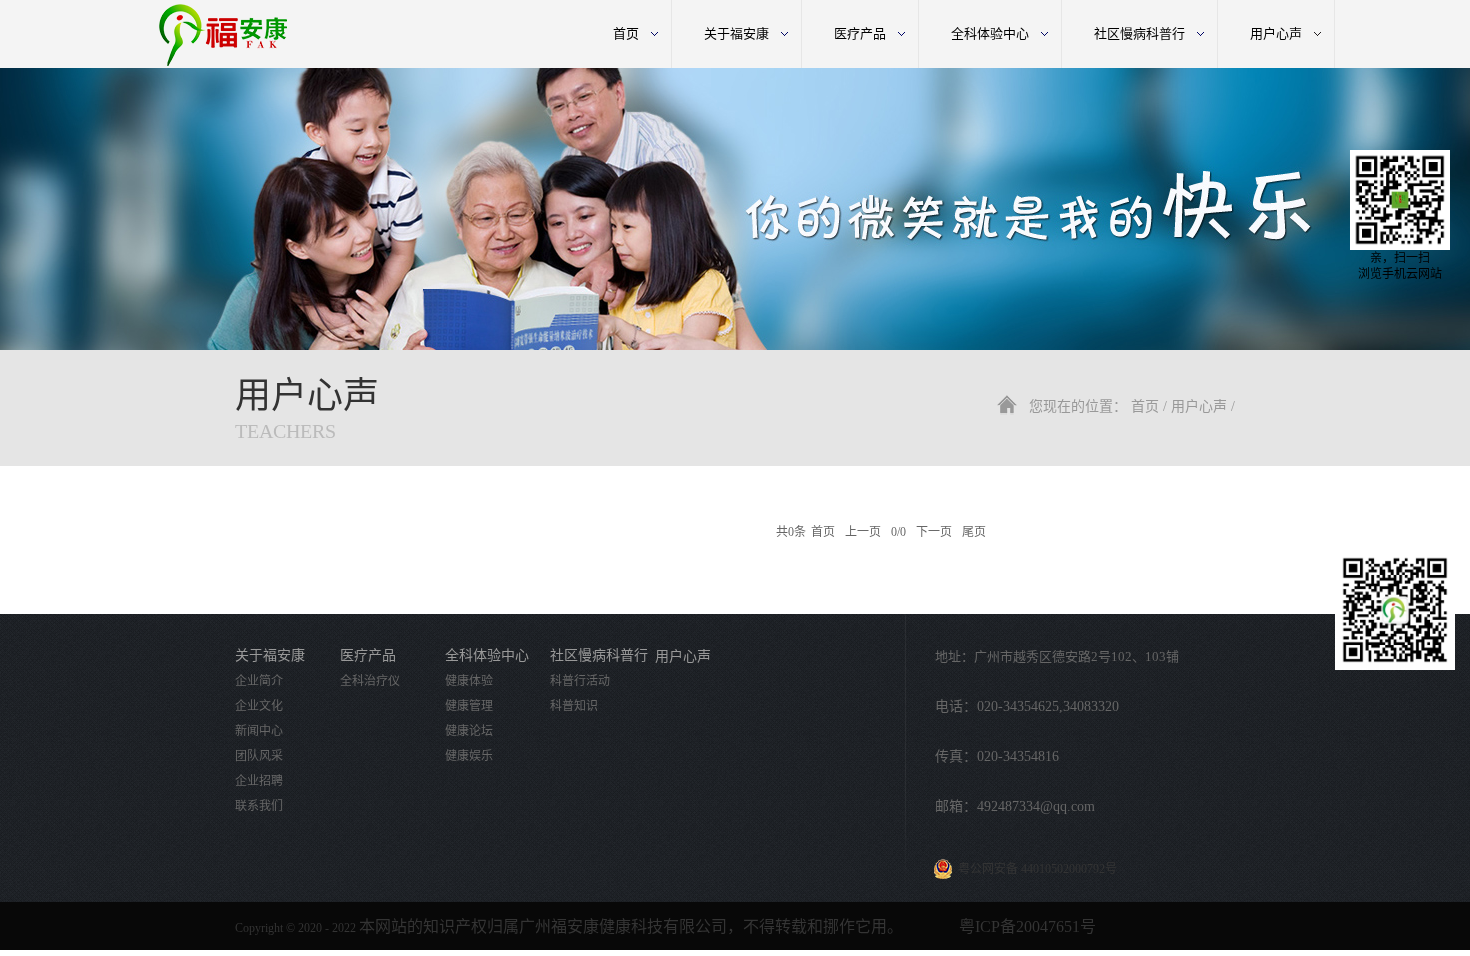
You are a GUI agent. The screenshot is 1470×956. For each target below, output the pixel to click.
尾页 (974, 532)
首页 (626, 33)
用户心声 (1199, 406)
